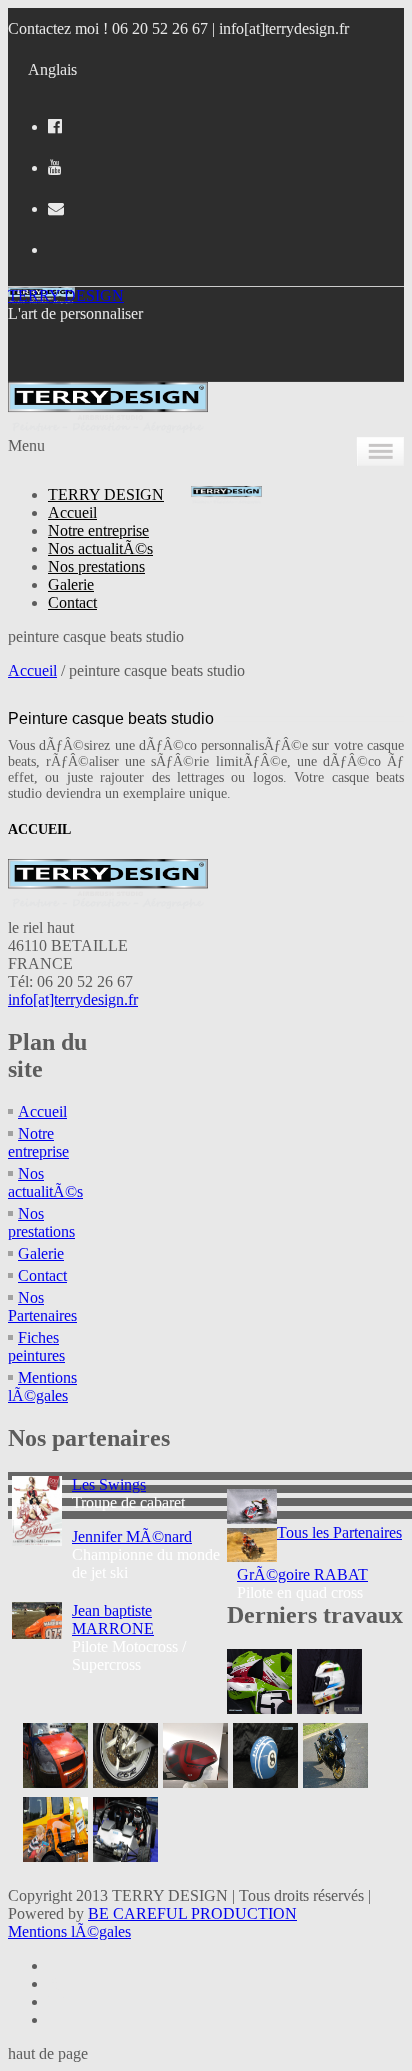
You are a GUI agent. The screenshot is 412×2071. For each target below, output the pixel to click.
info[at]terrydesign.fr (284, 28)
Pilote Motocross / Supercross (129, 1637)
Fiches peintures (36, 1346)
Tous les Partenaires (339, 1532)
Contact (72, 602)
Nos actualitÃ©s (100, 548)
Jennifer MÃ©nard (132, 1536)
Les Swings (109, 1484)
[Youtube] (55, 167)
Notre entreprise (98, 530)
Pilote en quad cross (302, 1583)
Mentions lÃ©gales (42, 1386)
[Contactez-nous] (56, 208)
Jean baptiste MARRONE (113, 1619)
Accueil (72, 512)
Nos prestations (96, 566)
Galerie (71, 584)
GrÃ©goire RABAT (302, 1574)
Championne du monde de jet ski (146, 1554)
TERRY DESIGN (66, 295)
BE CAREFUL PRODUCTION (192, 1913)
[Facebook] (55, 126)
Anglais (52, 69)
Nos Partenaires (42, 1306)
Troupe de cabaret (128, 1493)
